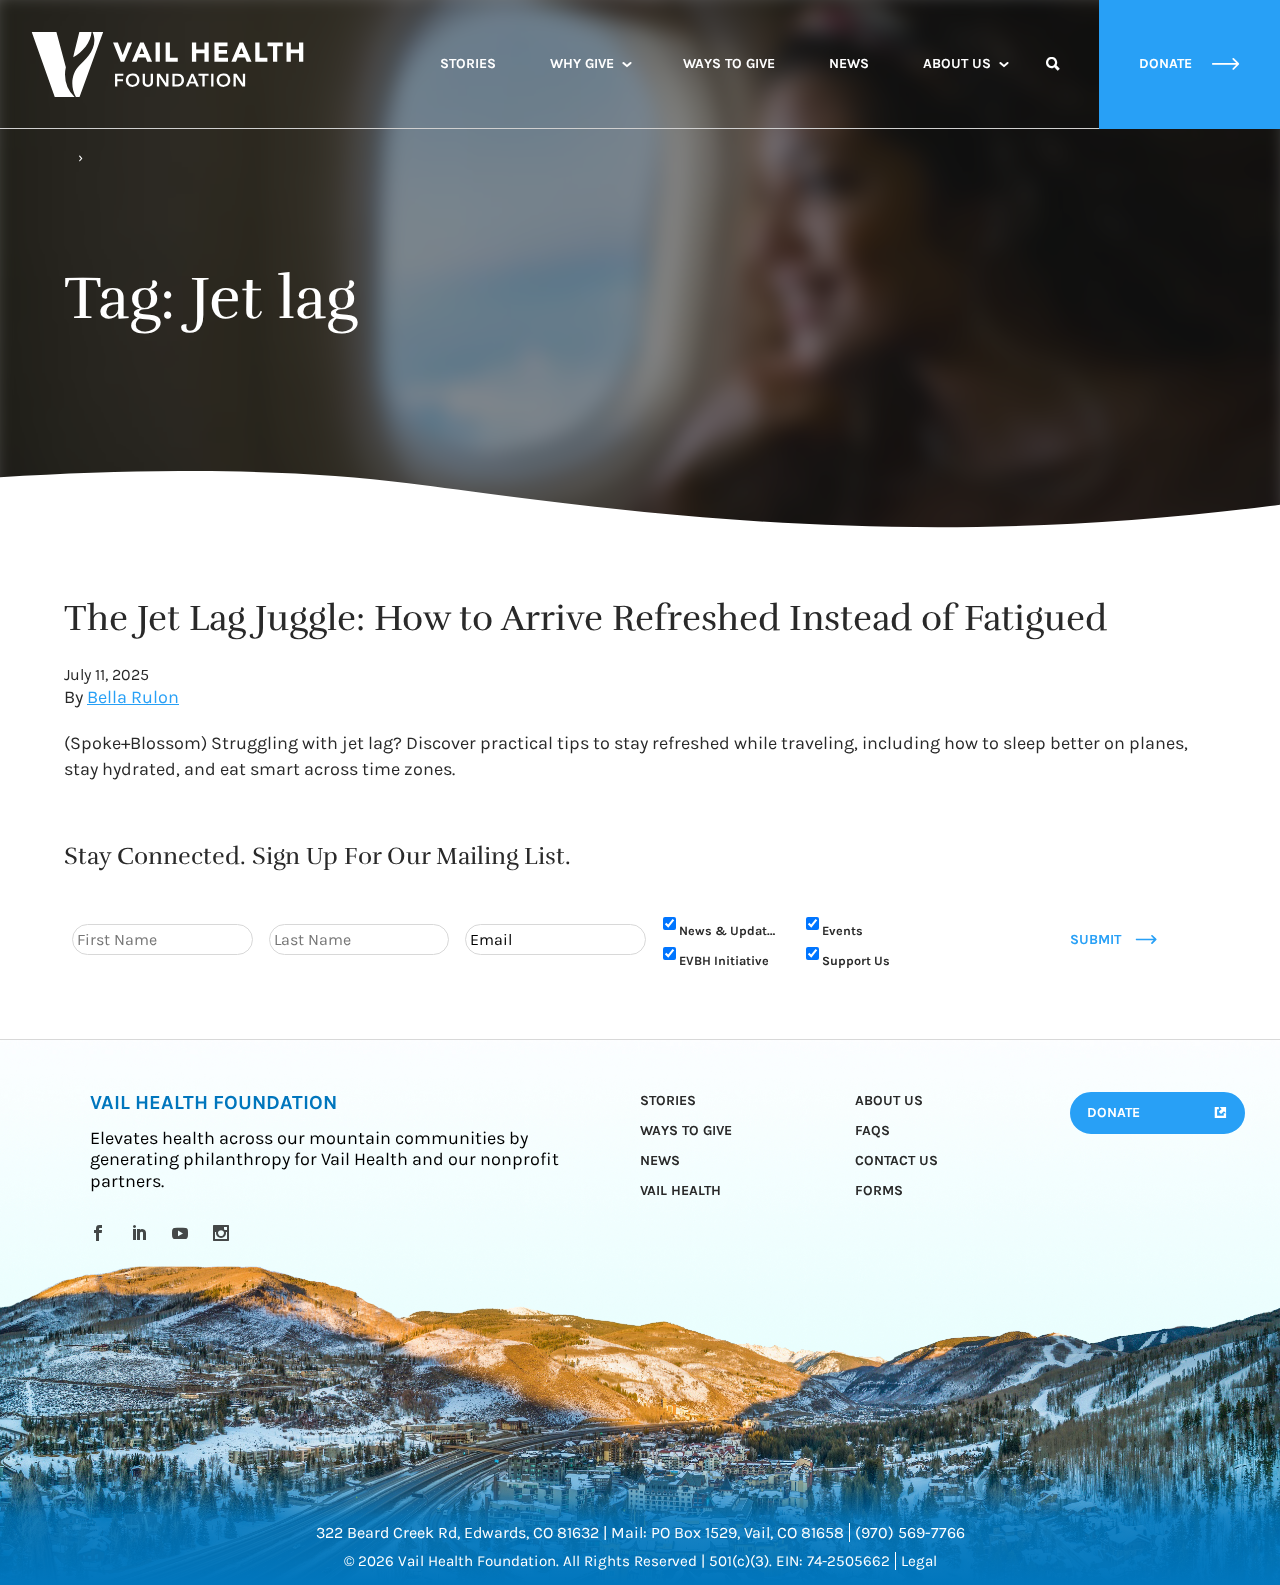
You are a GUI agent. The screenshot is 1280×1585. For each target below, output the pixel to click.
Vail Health (680, 1190)
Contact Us (896, 1160)
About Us (957, 63)
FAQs (872, 1130)
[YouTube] (183, 1233)
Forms (879, 1190)
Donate (1113, 1112)
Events (842, 930)
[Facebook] (101, 1233)
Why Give (582, 63)
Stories (468, 63)
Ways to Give (729, 63)
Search (1053, 82)
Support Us (856, 960)
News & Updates (730, 930)
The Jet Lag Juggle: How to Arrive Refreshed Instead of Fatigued (585, 618)
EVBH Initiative (724, 960)
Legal (919, 1561)
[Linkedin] (142, 1233)
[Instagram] (224, 1233)
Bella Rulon (133, 697)
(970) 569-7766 (910, 1532)
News (849, 63)
